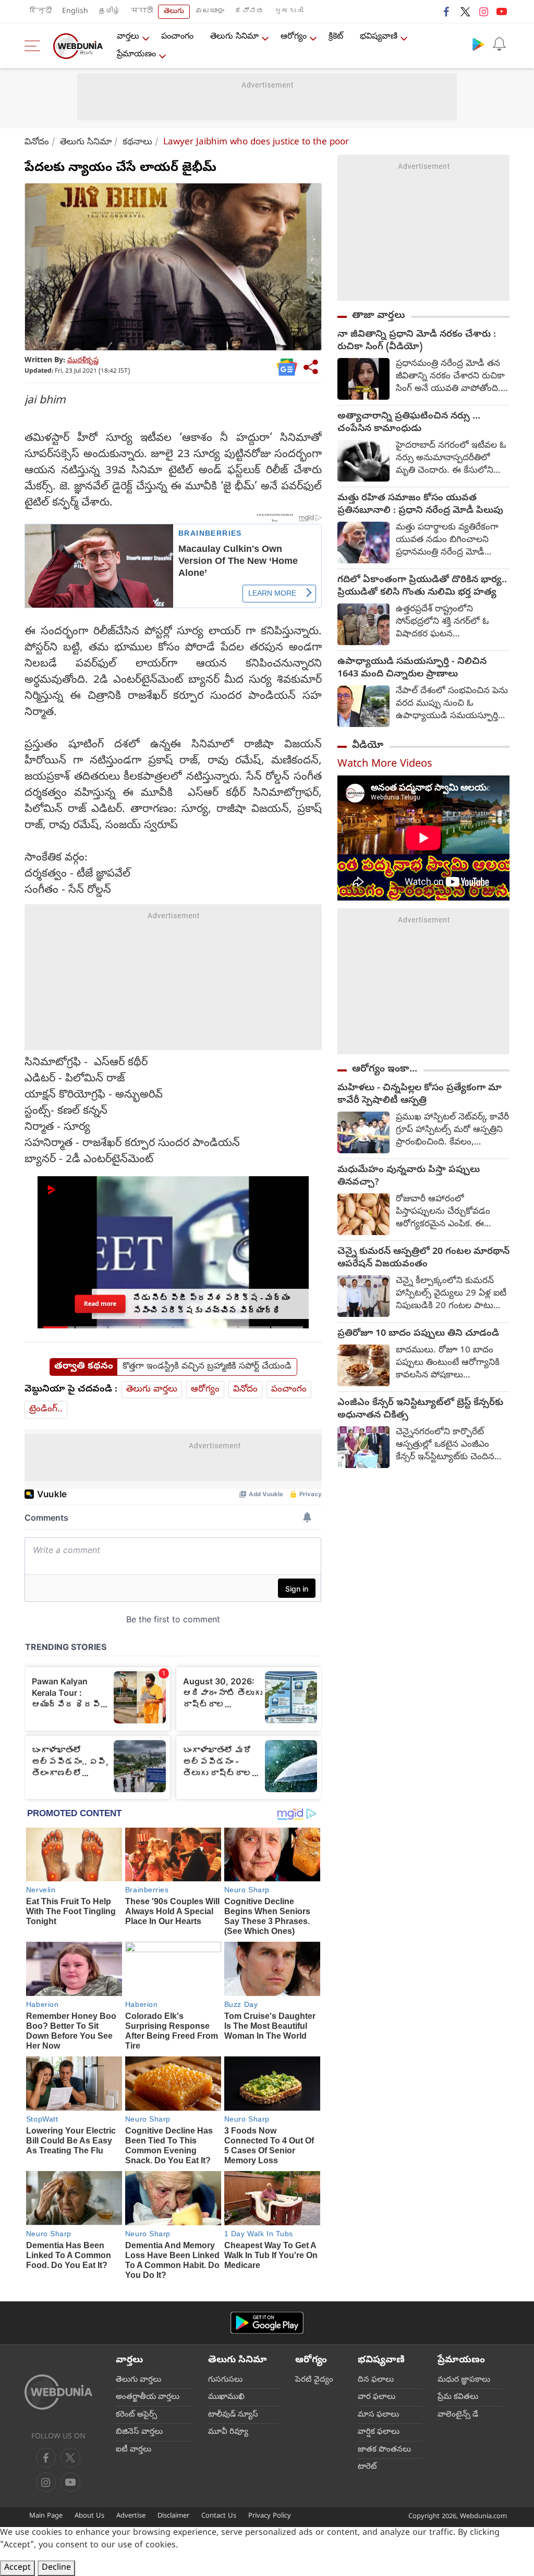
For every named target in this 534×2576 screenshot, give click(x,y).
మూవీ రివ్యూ (228, 2432)
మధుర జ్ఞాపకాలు (464, 2380)
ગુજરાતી (289, 12)
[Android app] (267, 2323)
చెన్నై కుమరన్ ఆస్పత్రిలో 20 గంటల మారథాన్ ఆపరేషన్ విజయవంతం (423, 1259)
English (75, 12)
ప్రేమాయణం (136, 55)
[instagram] (483, 11)
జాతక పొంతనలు (384, 2450)
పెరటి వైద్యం (314, 2380)
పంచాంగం (177, 37)
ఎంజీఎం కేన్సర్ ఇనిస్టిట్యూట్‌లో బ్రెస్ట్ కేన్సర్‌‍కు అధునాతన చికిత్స (420, 1410)
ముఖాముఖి (226, 2397)
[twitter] (465, 11)
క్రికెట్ (336, 37)
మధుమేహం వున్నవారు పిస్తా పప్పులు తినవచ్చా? (409, 1177)
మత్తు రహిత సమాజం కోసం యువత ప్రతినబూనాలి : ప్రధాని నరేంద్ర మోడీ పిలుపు (420, 505)
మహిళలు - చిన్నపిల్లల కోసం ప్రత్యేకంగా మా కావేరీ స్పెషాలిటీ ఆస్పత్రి (420, 1095)
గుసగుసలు (225, 2380)
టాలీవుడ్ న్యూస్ (233, 2415)
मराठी (142, 12)
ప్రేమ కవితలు (458, 2397)
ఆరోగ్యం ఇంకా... (385, 1069)
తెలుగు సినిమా (234, 37)
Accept (17, 2568)
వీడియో (368, 746)
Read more (100, 1303)
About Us (89, 2516)
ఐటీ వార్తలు (133, 2450)
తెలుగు (174, 12)
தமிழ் (110, 12)
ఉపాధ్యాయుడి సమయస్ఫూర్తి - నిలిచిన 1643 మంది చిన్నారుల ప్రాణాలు (412, 669)
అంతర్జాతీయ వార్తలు (148, 2397)
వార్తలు (128, 37)
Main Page (46, 2516)
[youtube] (502, 11)
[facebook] (447, 11)
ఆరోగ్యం (294, 37)
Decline (56, 2568)
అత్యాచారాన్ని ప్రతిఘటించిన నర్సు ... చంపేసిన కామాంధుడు (409, 423)
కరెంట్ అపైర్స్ (136, 2415)
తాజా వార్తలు (379, 316)
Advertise (131, 2516)
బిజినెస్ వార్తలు (139, 2432)
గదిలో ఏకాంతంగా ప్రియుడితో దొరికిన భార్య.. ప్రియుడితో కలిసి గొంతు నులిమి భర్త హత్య (422, 587)
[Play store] (478, 44)
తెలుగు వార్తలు (152, 1390)
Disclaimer (173, 2516)
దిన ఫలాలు (376, 2380)
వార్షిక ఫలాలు (379, 2432)
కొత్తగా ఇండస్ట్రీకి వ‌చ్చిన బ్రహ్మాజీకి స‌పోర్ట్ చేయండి (207, 1367)
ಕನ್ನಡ (249, 12)
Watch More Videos (385, 765)
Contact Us (219, 2516)
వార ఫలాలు (377, 2397)
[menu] (35, 46)
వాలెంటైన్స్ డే (458, 2415)
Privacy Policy (270, 2516)
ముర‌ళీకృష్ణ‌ (83, 361)
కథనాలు (137, 143)
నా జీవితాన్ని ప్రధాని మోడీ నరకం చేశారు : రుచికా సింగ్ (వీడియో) (417, 341)
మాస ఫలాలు (378, 2415)
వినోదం (37, 143)
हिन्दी (41, 12)
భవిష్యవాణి (379, 37)
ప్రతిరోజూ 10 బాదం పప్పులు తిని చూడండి (418, 1334)
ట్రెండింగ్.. (46, 1409)
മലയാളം (210, 12)
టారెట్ (367, 2467)
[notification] (499, 44)
